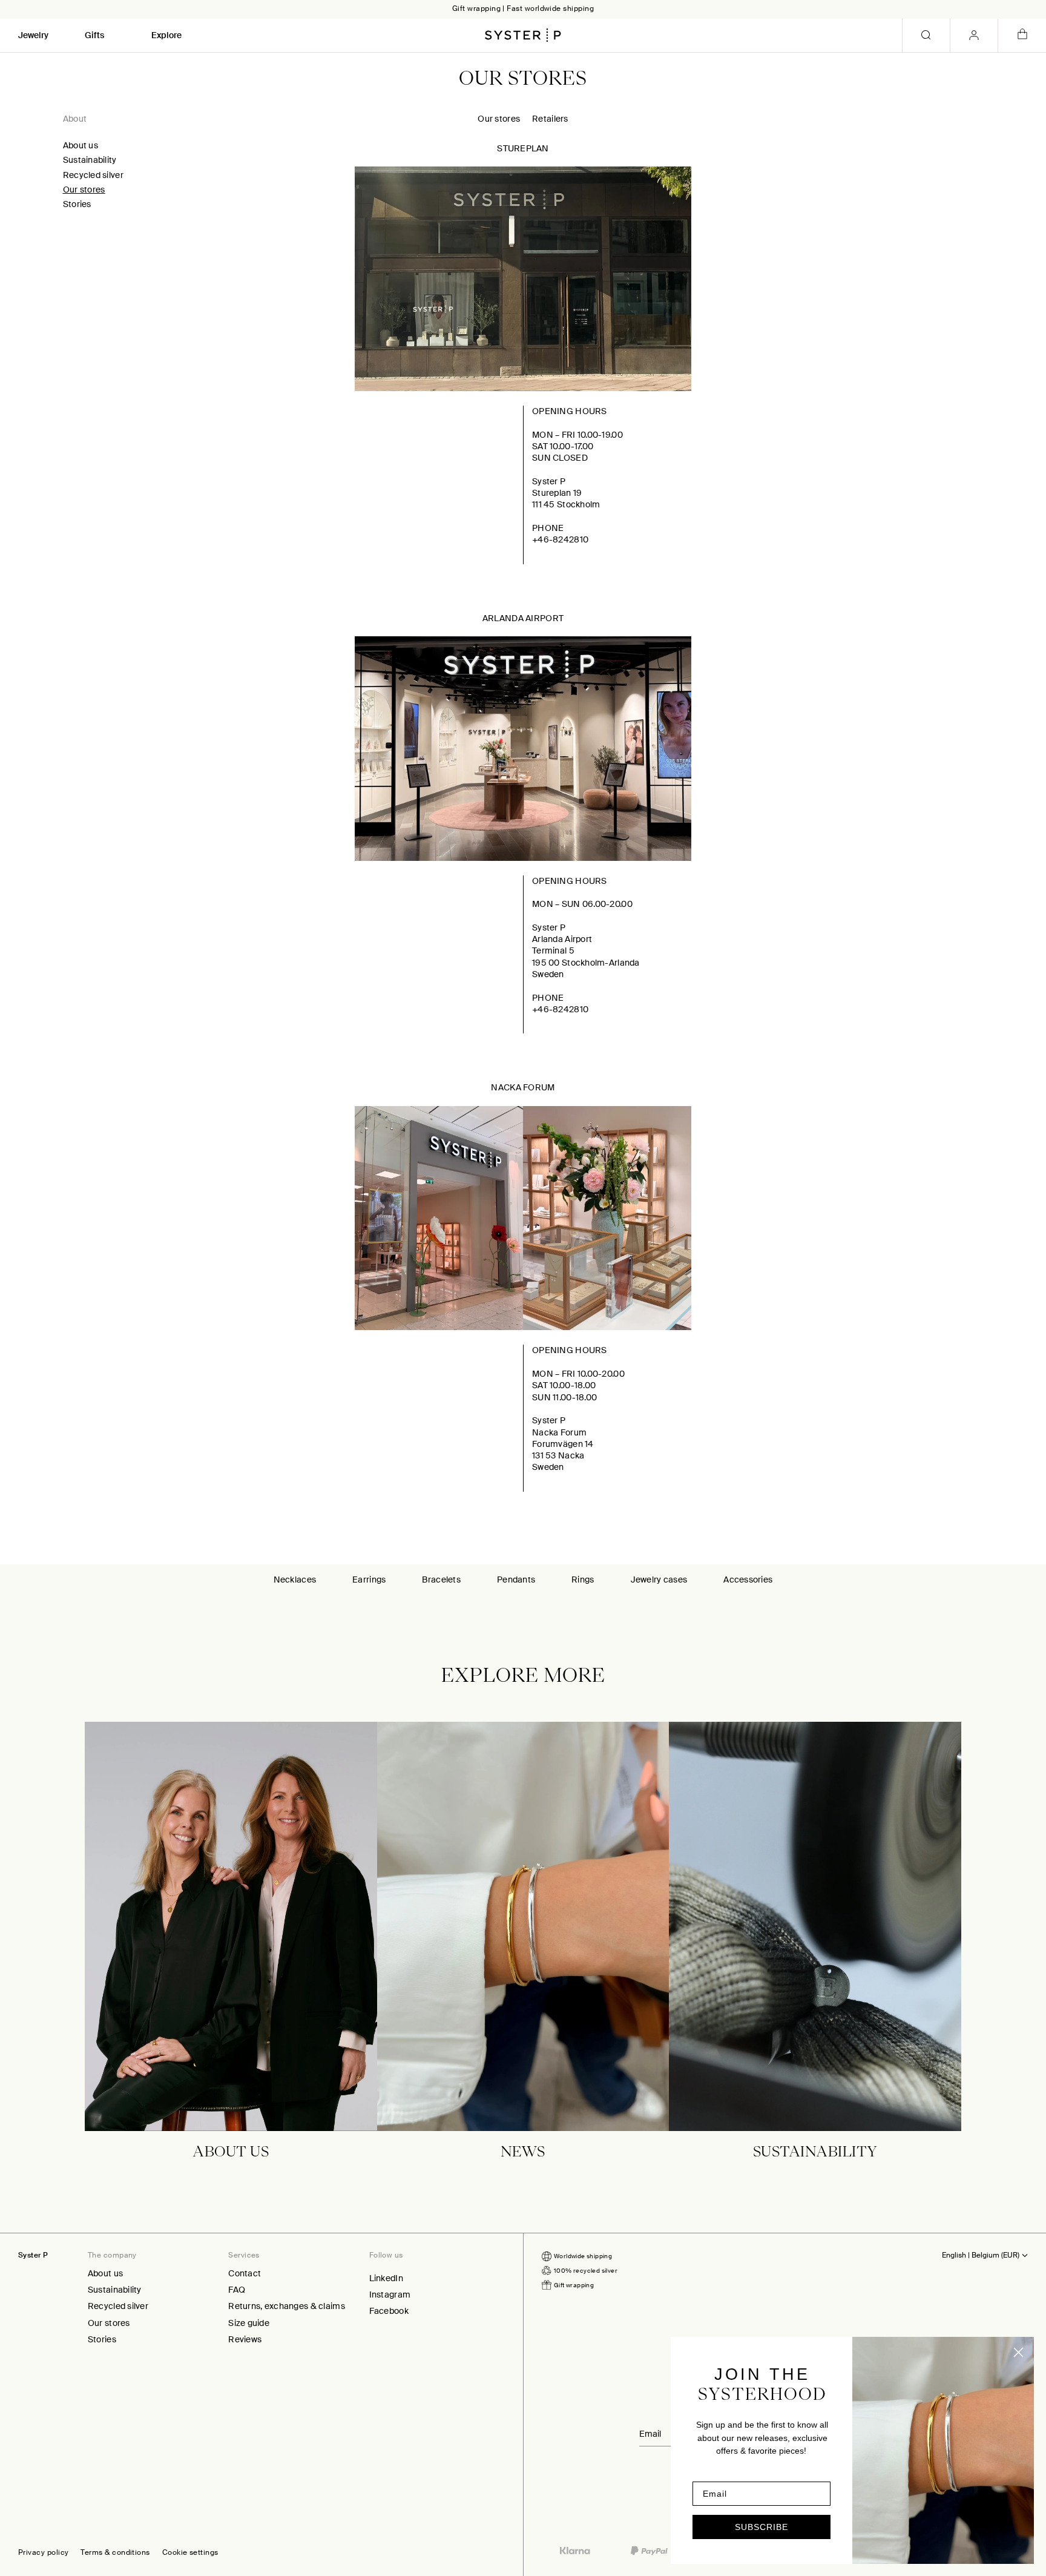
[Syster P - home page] (523, 35)
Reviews (245, 2339)
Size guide (249, 2323)
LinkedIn (386, 2278)
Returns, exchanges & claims (287, 2306)
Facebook (389, 2311)
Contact (245, 2273)
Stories (77, 204)
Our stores (84, 189)
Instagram (390, 2294)
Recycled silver (93, 175)
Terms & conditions (115, 2553)
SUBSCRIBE (761, 2527)
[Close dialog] (1018, 2352)
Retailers (550, 119)
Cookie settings (190, 2553)
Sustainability (90, 160)
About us (81, 145)
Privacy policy (43, 2553)
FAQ (237, 2290)
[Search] (926, 35)
